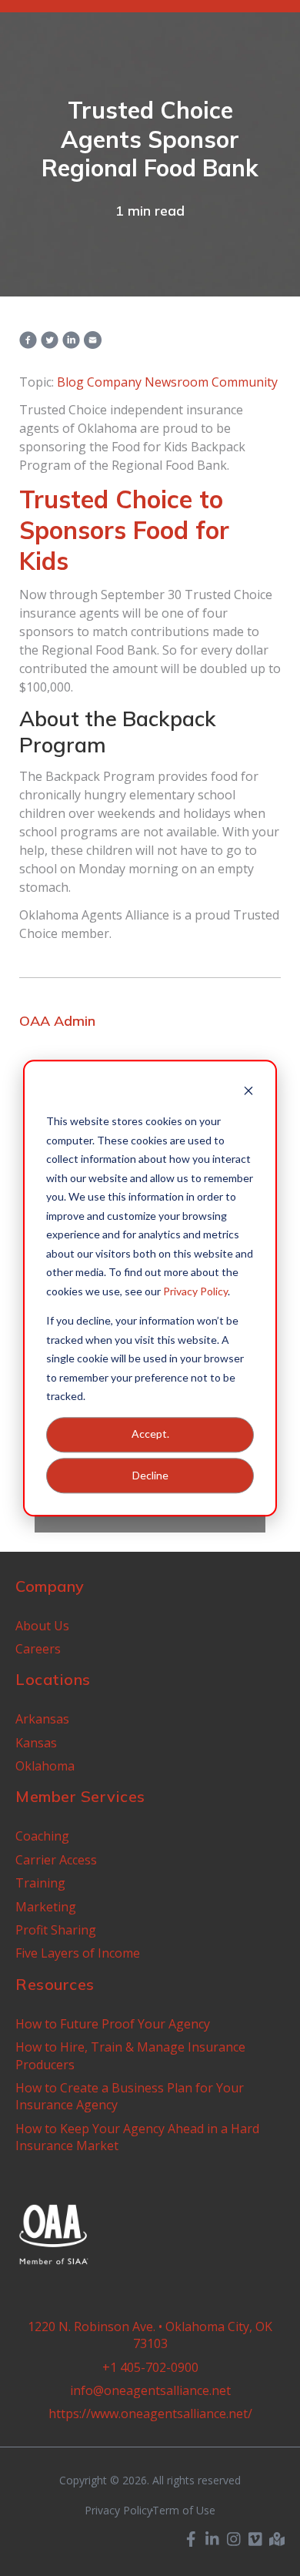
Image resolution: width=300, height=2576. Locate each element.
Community (245, 382)
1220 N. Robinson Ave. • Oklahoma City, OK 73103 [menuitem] (150, 2335)
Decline (150, 1475)
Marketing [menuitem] (46, 1907)
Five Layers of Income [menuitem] (78, 1953)
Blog (70, 382)
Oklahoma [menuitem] (45, 1766)
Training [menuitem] (40, 1883)
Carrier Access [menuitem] (56, 1860)
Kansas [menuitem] (36, 1743)
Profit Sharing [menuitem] (56, 1930)
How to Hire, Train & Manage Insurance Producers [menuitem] (130, 2055)
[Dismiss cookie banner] (248, 1092)
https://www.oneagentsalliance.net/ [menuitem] (150, 2414)
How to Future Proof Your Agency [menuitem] (113, 2024)
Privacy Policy (195, 1291)
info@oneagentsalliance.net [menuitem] (150, 2390)
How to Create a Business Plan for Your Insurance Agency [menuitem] (130, 2096)
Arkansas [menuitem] (42, 1719)
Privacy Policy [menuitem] (118, 2511)
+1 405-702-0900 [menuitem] (150, 2367)
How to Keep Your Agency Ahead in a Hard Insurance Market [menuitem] (137, 2137)
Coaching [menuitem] (42, 1836)
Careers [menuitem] (38, 1649)
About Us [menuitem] (42, 1626)
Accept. (150, 1434)
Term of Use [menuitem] (184, 2511)
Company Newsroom (148, 382)
